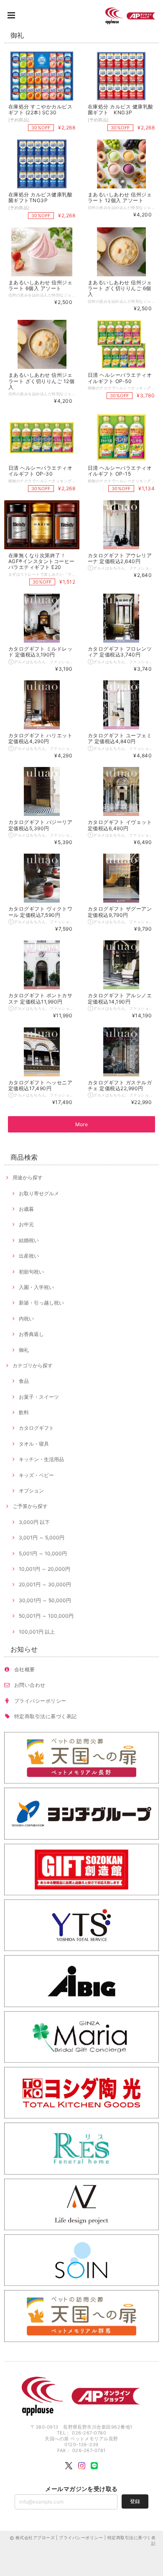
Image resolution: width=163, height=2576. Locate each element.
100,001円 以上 (37, 1632)
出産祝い (29, 1256)
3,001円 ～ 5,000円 (42, 1538)
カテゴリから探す (33, 1365)
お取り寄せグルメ (39, 1193)
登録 (135, 2501)
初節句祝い (31, 1272)
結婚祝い (29, 1240)
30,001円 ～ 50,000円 (45, 1600)
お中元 (26, 1224)
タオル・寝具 (34, 1444)
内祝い (26, 1319)
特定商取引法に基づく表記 (46, 1716)
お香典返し (31, 1334)
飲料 (24, 1412)
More (82, 1124)
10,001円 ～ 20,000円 (45, 1569)
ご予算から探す (30, 1506)
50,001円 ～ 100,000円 (46, 1616)
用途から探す (28, 1177)
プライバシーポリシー (40, 1701)
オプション (31, 1491)
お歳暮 (26, 1209)
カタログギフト (36, 1428)
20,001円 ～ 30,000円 (45, 1584)
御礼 (24, 1350)
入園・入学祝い (36, 1287)
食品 (24, 1381)
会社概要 (25, 1669)
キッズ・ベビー (36, 1475)
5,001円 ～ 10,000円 (43, 1553)
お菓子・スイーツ (39, 1397)
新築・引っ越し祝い (41, 1303)
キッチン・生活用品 (41, 1459)
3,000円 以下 (34, 1522)
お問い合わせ (30, 1685)
